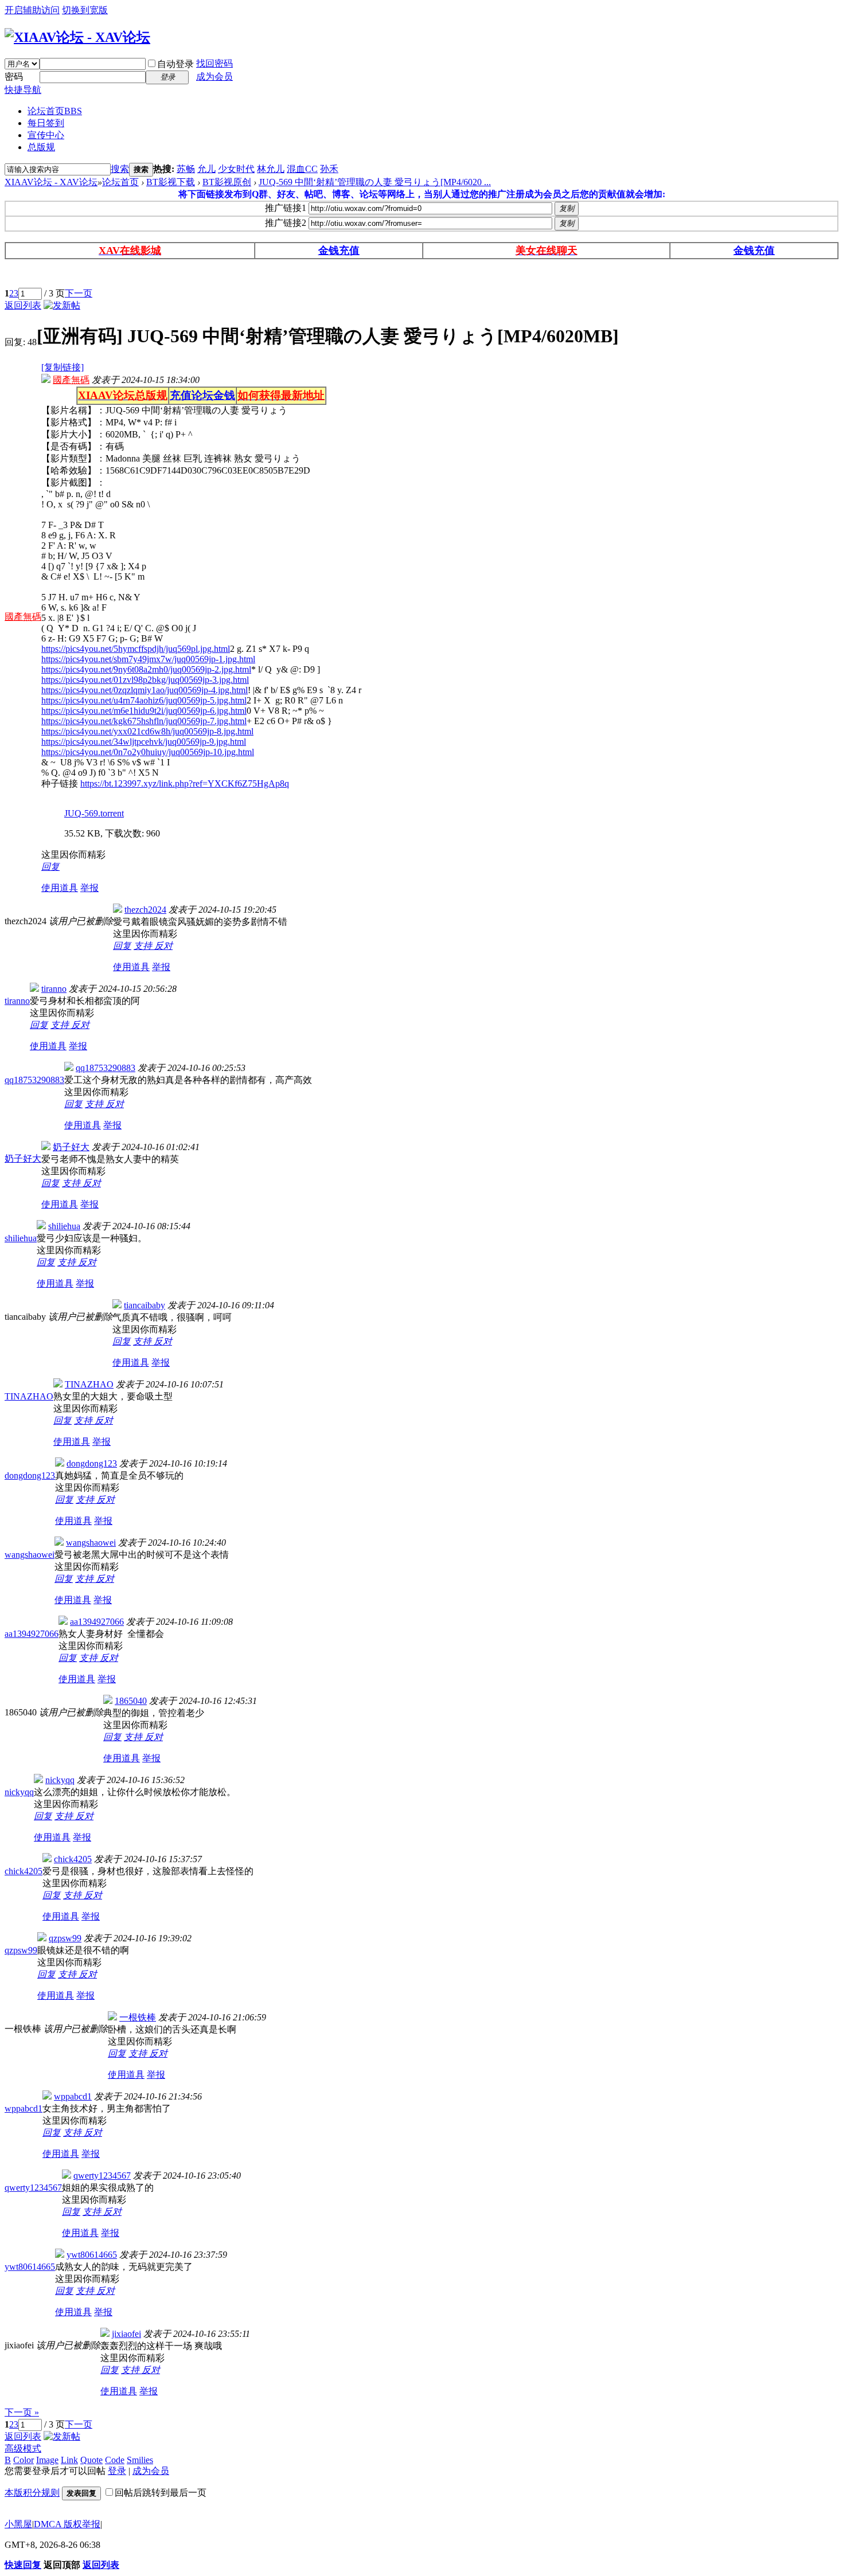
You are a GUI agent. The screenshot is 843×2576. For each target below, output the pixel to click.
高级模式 (23, 2448)
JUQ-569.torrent (94, 813)
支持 (144, 946)
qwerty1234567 (33, 2188)
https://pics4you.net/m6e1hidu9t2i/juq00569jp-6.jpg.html (144, 711)
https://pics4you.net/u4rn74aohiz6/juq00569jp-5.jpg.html (144, 700)
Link (69, 2460)
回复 (50, 867)
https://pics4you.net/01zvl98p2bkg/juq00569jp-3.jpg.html (145, 680)
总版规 (41, 147)
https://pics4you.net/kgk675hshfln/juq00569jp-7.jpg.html (144, 721)
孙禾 (329, 169)
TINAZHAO (29, 1396)
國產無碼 (23, 617)
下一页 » (22, 2412)
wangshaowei (30, 1555)
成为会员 (214, 77)
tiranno (17, 1001)
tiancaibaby (145, 1305)
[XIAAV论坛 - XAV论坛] (77, 37)
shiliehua (21, 1238)
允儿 (206, 169)
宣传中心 (46, 135)
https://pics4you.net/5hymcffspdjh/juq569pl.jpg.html (136, 649)
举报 (89, 888)
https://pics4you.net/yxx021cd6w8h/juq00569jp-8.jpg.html (147, 731)
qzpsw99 (21, 1950)
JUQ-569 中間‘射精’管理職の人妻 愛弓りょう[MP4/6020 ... (375, 182)
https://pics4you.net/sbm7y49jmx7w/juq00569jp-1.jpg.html (148, 659)
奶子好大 (23, 1158)
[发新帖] (62, 305)
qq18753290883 (34, 1080)
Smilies (140, 2460)
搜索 (120, 169)
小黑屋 (18, 2524)
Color (24, 2460)
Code (115, 2460)
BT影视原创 (227, 182)
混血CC (302, 169)
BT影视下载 (171, 182)
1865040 (131, 1701)
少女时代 (236, 169)
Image (47, 2460)
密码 (14, 77)
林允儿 (271, 169)
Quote (91, 2460)
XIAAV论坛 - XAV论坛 (51, 182)
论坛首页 (55, 111)
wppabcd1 (24, 2108)
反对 (163, 946)
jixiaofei (126, 2334)
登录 (117, 2471)
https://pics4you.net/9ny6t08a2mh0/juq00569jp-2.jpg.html (146, 669)
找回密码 (214, 63)
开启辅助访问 (32, 10)
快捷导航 (23, 90)
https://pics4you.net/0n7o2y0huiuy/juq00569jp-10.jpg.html (148, 752)
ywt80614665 (30, 2267)
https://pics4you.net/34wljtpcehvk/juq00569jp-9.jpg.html (144, 742)
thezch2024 (145, 910)
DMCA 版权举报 (67, 2524)
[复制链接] (63, 367)
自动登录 (175, 64)
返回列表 (23, 305)
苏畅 (186, 169)
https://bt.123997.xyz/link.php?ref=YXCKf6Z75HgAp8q (185, 783)
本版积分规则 (32, 2493)
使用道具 (60, 888)
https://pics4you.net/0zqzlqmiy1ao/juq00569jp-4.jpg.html (145, 690)
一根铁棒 (138, 2017)
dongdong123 (30, 1475)
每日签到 (46, 123)
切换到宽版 (85, 10)
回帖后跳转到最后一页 (161, 2493)
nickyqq (19, 1792)
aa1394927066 (32, 1634)
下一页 (79, 293)
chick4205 (24, 1871)
